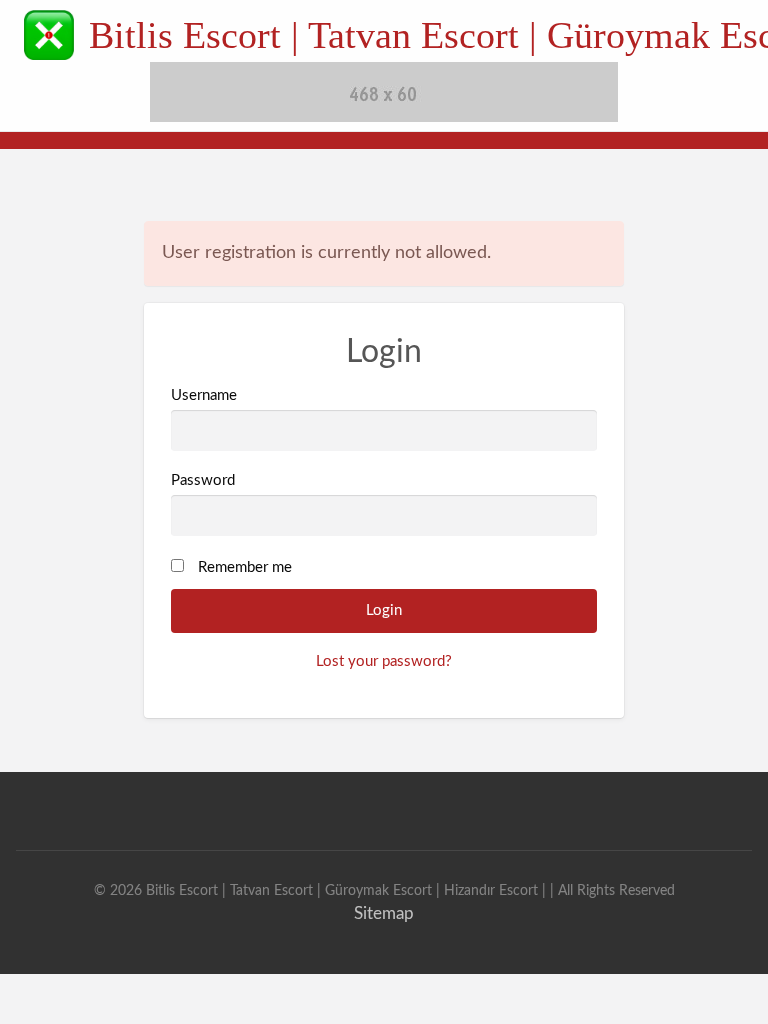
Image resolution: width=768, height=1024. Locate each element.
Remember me (245, 567)
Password (203, 480)
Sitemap (384, 913)
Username (204, 395)
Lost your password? (384, 661)
